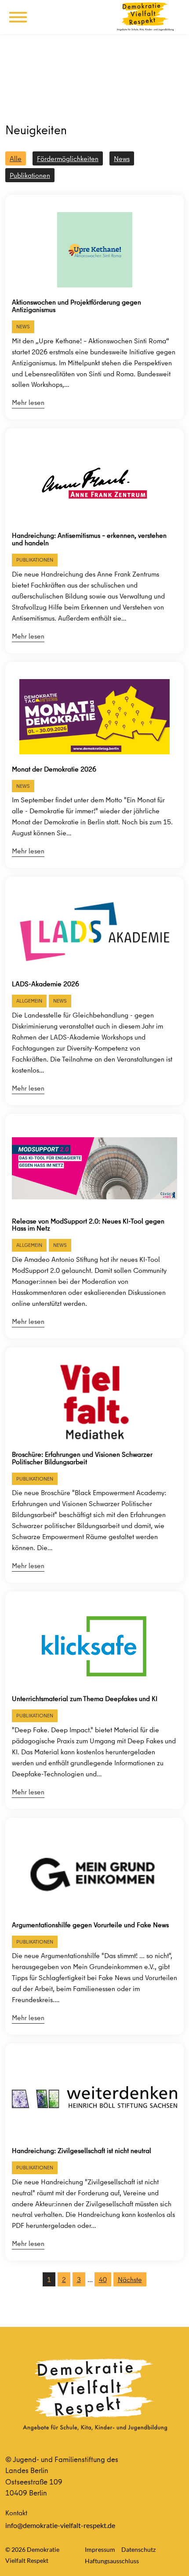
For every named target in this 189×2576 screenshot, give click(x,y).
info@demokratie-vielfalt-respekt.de (60, 2525)
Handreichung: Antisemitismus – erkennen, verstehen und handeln (89, 539)
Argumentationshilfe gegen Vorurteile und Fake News (90, 1925)
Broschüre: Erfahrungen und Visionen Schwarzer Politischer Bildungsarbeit (82, 1458)
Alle (16, 158)
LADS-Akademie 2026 (45, 984)
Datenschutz (138, 2549)
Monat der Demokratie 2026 (54, 769)
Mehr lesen (28, 402)
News (122, 158)
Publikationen (30, 175)
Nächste (130, 2279)
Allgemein (29, 1001)
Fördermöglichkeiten (68, 158)
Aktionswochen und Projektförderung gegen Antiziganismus (76, 306)
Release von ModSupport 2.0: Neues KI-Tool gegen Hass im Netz (88, 1225)
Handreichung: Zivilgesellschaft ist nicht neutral (82, 2151)
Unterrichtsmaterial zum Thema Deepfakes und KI (85, 1699)
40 (103, 2279)
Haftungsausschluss (112, 2561)
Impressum (100, 2549)
